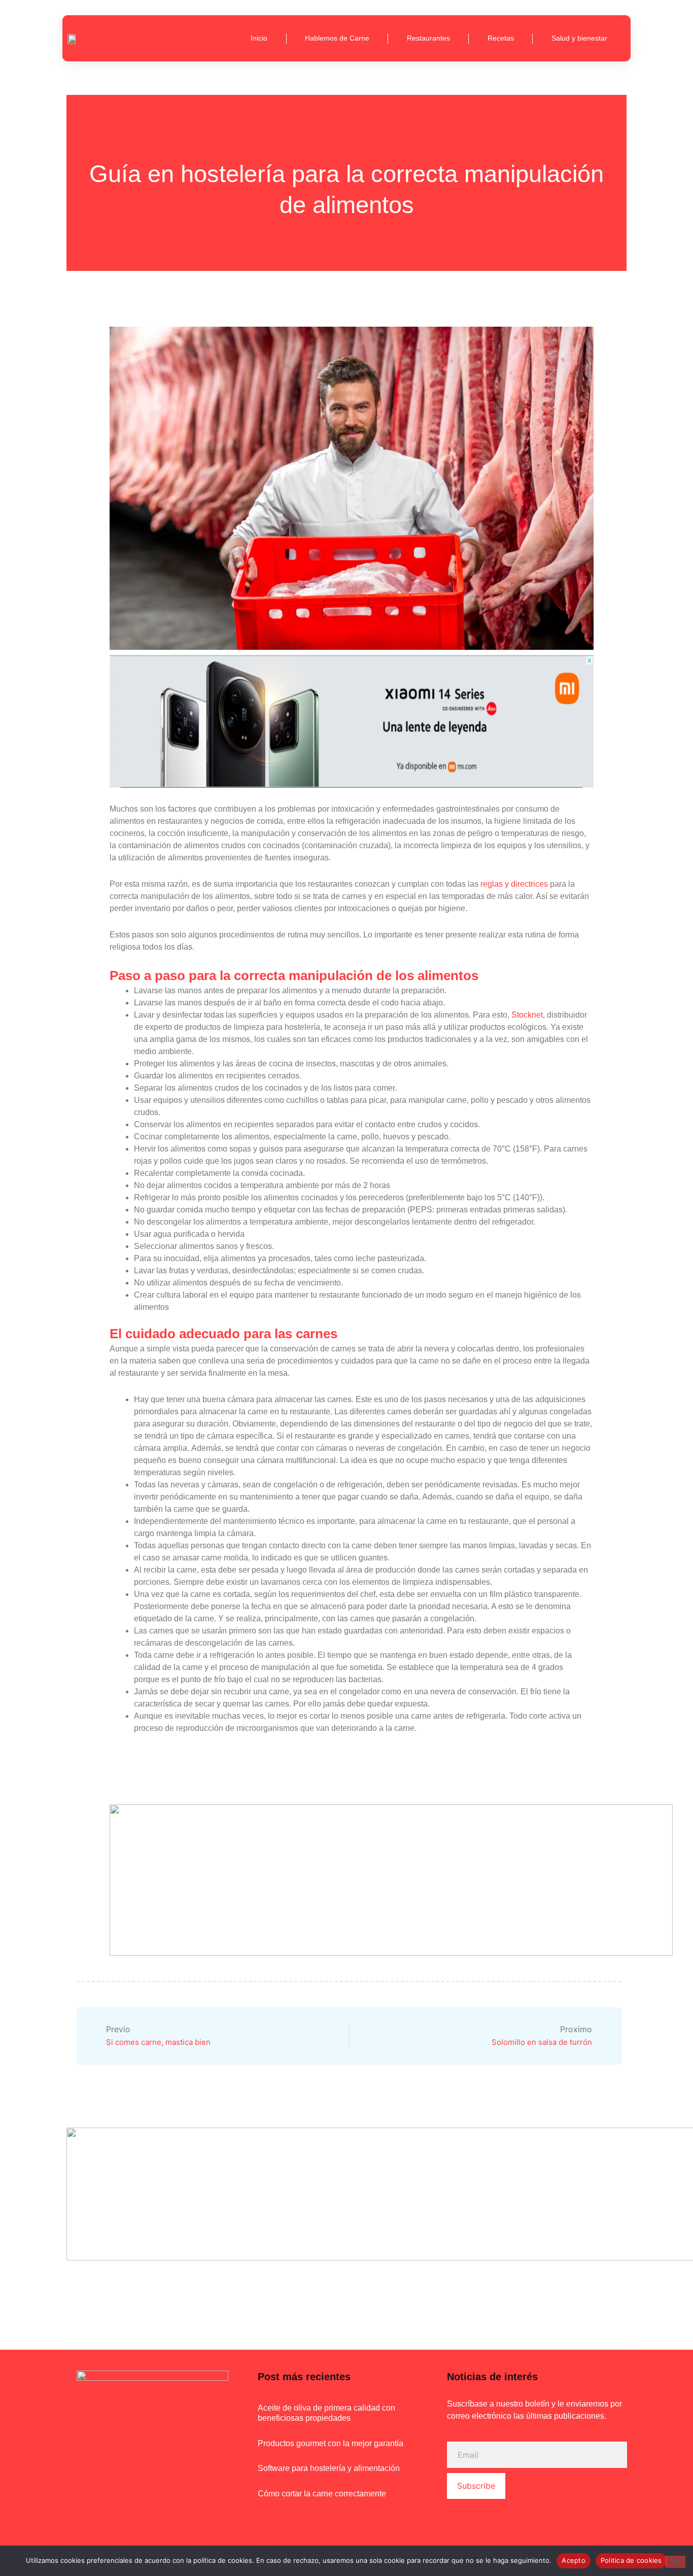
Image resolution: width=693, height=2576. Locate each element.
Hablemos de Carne (337, 38)
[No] (675, 2562)
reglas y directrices (514, 884)
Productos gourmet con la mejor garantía (331, 2443)
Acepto (574, 2560)
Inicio (259, 38)
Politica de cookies (631, 2560)
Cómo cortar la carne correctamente (322, 2494)
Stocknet (527, 1015)
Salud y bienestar (579, 38)
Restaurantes (428, 38)
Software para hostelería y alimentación (329, 2468)
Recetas (501, 38)
